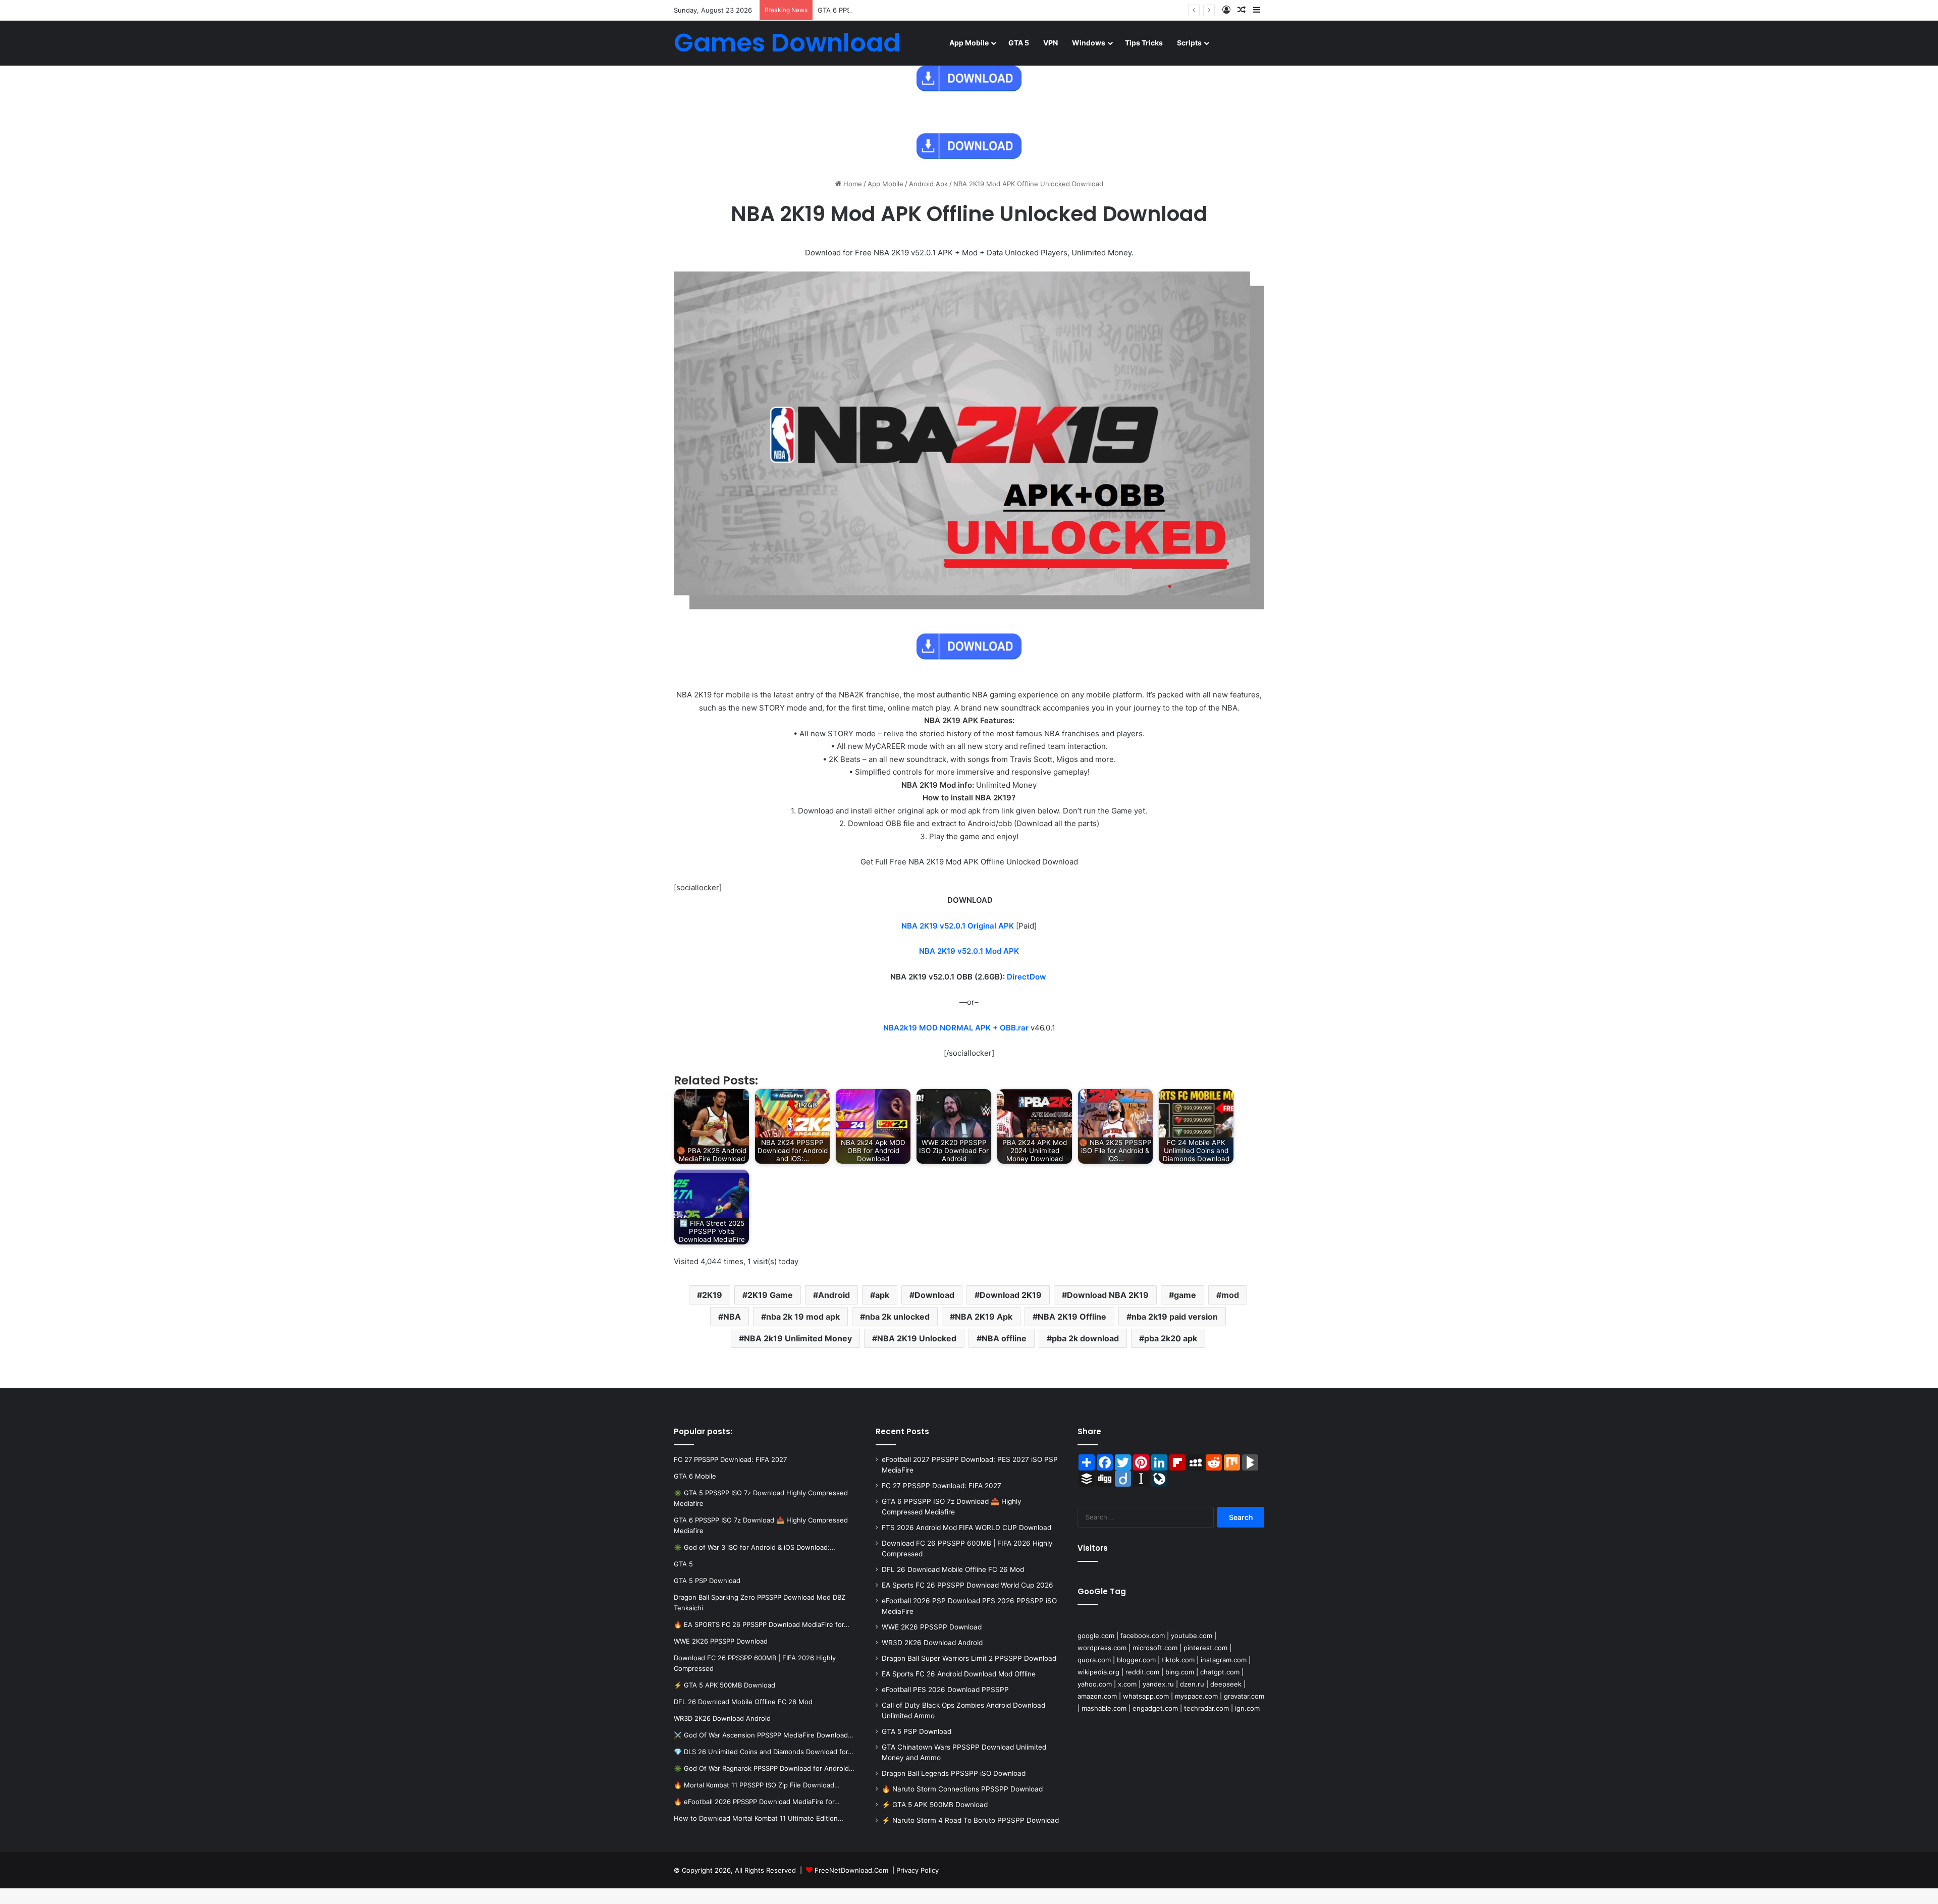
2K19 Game (770, 1295)
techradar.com (1206, 1708)
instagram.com (1224, 1660)
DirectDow (1027, 977)
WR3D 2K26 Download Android (932, 1643)
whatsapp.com (1146, 1696)
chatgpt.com (1220, 1672)
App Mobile (969, 43)
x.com (1127, 1684)
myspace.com (1196, 1696)
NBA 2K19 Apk (984, 1317)
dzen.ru (1192, 1684)
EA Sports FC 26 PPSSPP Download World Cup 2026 (967, 1585)
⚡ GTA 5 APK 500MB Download (935, 1805)
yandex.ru (1158, 1684)
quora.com (1094, 1660)
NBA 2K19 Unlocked (917, 1338)
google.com (1096, 1636)
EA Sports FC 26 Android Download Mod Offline (959, 1674)
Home (852, 184)
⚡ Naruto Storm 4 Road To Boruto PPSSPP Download (970, 1820)
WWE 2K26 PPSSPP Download (932, 1627)
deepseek (1226, 1684)
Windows (1089, 43)
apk (882, 1295)
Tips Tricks (1144, 43)
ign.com (1247, 1708)
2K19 (712, 1295)
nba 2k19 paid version (1175, 1317)
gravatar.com (1244, 1696)
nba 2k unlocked (897, 1317)
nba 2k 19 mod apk (803, 1317)
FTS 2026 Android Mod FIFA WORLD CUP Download (966, 1528)
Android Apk (928, 184)
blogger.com (1136, 1660)
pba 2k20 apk (1171, 1338)
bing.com (1180, 1672)
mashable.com (1104, 1708)
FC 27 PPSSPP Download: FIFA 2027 (941, 1486)
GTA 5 (1019, 43)
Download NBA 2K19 (1108, 1295)
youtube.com (1192, 1636)
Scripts (1189, 43)
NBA (732, 1317)
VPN (1051, 43)
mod (1230, 1295)
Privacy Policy (918, 1870)
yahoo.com (1095, 1684)
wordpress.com (1102, 1648)
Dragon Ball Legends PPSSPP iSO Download (954, 1773)
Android (834, 1295)
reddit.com (1142, 1672)
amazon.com (1097, 1696)
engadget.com (1155, 1708)
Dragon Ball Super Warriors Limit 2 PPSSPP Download (969, 1658)
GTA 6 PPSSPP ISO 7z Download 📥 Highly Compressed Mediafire (921, 10)
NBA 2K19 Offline (1072, 1317)
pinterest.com (1205, 1648)
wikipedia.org (1098, 1672)
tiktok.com (1178, 1660)
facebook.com (1143, 1636)
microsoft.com (1155, 1648)
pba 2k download (1085, 1338)
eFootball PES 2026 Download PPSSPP (945, 1690)
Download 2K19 (1011, 1295)
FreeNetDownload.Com (851, 1870)
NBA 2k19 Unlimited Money (798, 1338)
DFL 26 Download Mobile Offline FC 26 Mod (953, 1569)
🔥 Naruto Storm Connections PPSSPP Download (962, 1789)
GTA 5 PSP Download (917, 1731)
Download (934, 1295)
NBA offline (1004, 1338)
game (1185, 1295)
